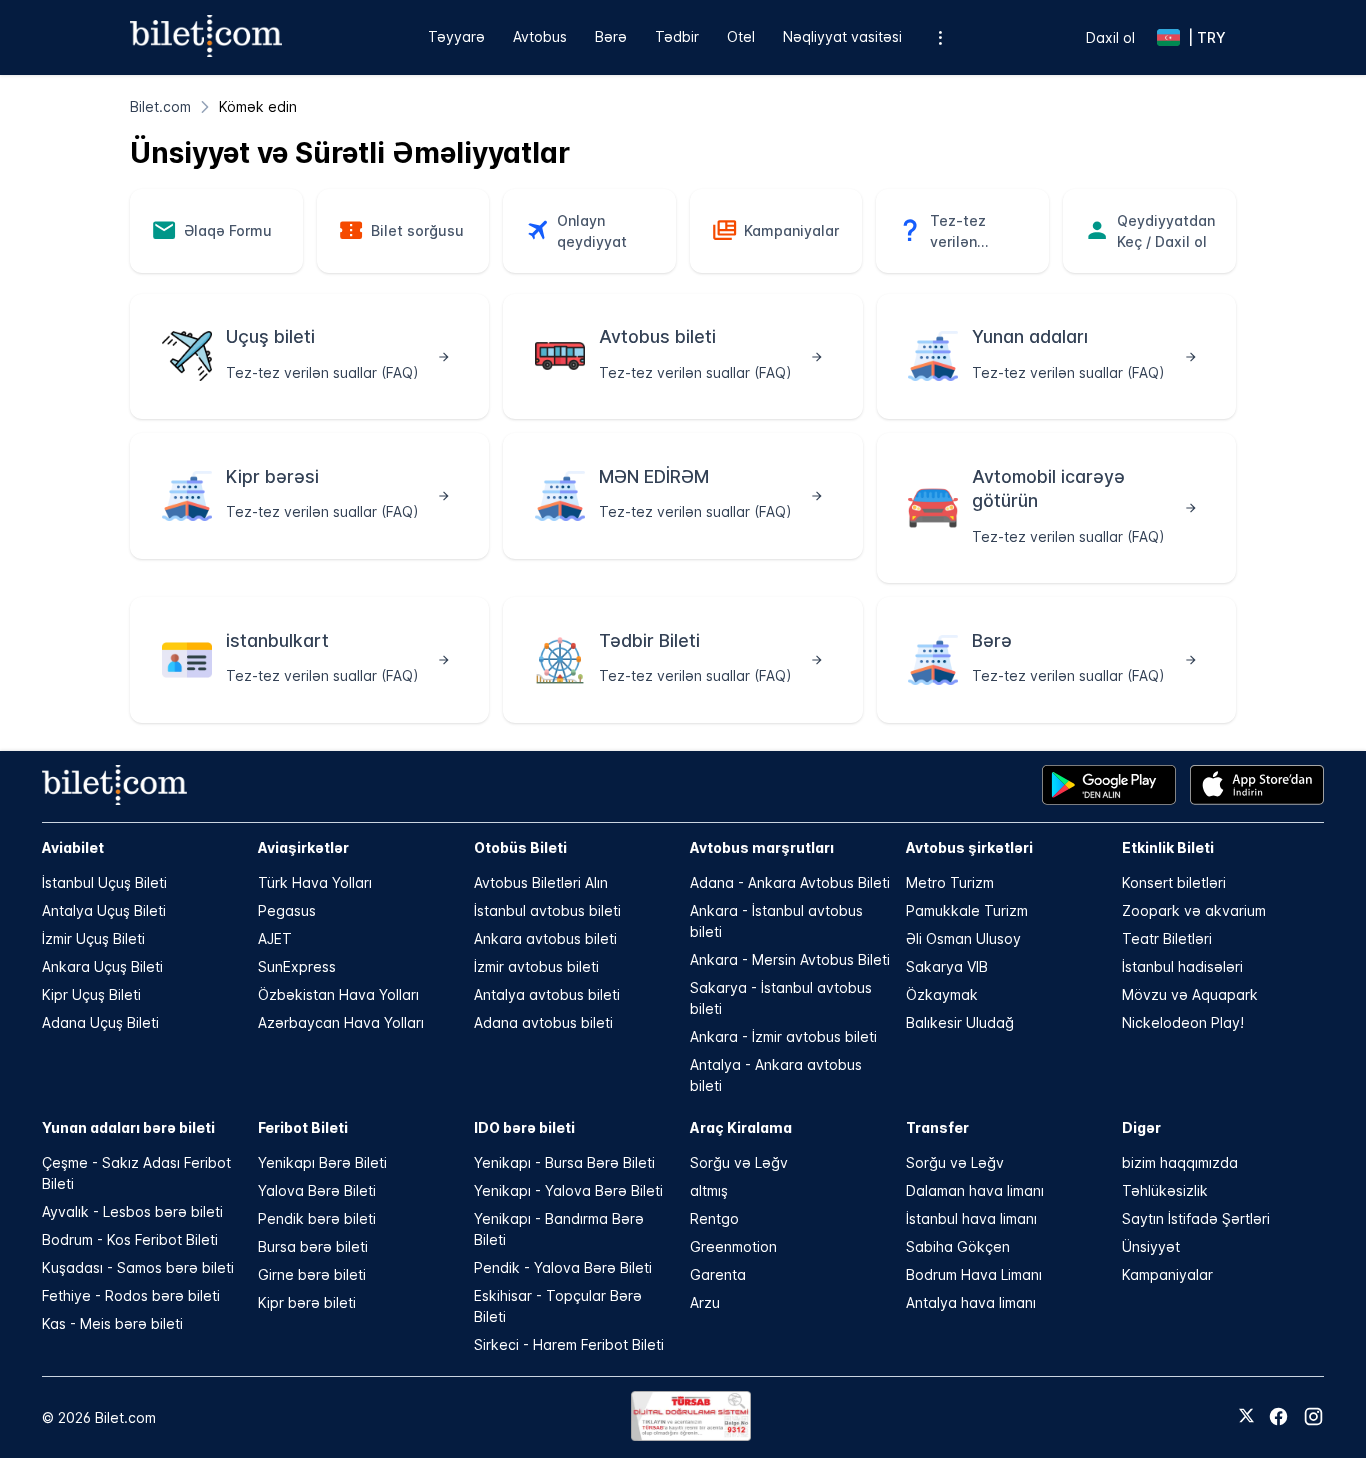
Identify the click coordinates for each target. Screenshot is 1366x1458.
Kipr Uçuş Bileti (91, 994)
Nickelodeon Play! (1183, 1022)
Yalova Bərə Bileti (317, 1190)
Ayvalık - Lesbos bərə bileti (132, 1211)
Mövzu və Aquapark (1190, 994)
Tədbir (677, 36)
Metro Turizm (950, 882)
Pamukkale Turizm (967, 910)
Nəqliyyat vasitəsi (842, 36)
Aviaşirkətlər (303, 847)
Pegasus (287, 910)
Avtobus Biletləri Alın (541, 882)
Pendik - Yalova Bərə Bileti (563, 1267)
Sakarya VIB (947, 966)
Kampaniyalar (1167, 1274)
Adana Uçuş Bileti (100, 1022)
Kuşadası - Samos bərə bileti (138, 1267)
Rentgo (714, 1218)
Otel (741, 36)
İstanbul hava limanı (971, 1218)
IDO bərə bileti (524, 1127)
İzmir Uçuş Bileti (93, 938)
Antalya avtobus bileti (547, 994)
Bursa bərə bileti (313, 1246)
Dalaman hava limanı (975, 1190)
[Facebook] (1278, 1416)
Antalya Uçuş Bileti (104, 910)
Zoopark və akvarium (1194, 910)
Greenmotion (733, 1246)
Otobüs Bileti (520, 847)
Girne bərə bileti (312, 1274)
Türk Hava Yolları (315, 882)
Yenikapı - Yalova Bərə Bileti (568, 1190)
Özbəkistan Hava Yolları (338, 994)
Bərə (611, 36)
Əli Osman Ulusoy (963, 938)
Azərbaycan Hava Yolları (341, 1022)
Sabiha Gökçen (958, 1246)
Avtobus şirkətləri (969, 847)
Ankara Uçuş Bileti (102, 966)
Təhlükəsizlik (1165, 1190)
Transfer (937, 1127)
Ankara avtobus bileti (545, 938)
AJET (275, 938)
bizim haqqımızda (1180, 1162)
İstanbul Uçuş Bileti (104, 882)
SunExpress (297, 966)
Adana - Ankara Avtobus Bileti (790, 882)
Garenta (718, 1274)
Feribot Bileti (303, 1127)
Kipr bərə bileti (307, 1302)
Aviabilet (73, 847)
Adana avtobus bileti (543, 1022)
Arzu (705, 1302)
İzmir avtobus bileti (536, 966)
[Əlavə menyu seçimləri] (940, 37)
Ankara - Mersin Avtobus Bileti (790, 959)
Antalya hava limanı (971, 1302)
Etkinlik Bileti (1168, 847)
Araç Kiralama (741, 1127)
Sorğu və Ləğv (739, 1162)
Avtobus (540, 36)
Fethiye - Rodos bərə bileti (131, 1295)
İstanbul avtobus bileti (547, 910)
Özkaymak (942, 994)
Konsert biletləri (1174, 882)
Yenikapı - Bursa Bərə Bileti (564, 1162)
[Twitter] (1246, 1417)
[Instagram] (1313, 1416)
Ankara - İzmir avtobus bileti (783, 1036)
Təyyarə (456, 36)
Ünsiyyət (1151, 1246)
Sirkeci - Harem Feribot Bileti (569, 1344)
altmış (709, 1190)
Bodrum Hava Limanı (974, 1274)
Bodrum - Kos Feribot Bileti (130, 1239)
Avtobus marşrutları (762, 847)
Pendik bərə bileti (317, 1218)
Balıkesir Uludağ (960, 1022)
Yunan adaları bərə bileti (128, 1127)
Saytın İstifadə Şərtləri (1196, 1218)
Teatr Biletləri (1167, 938)
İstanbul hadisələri (1182, 966)
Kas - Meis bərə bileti (112, 1323)
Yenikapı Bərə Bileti (322, 1162)
